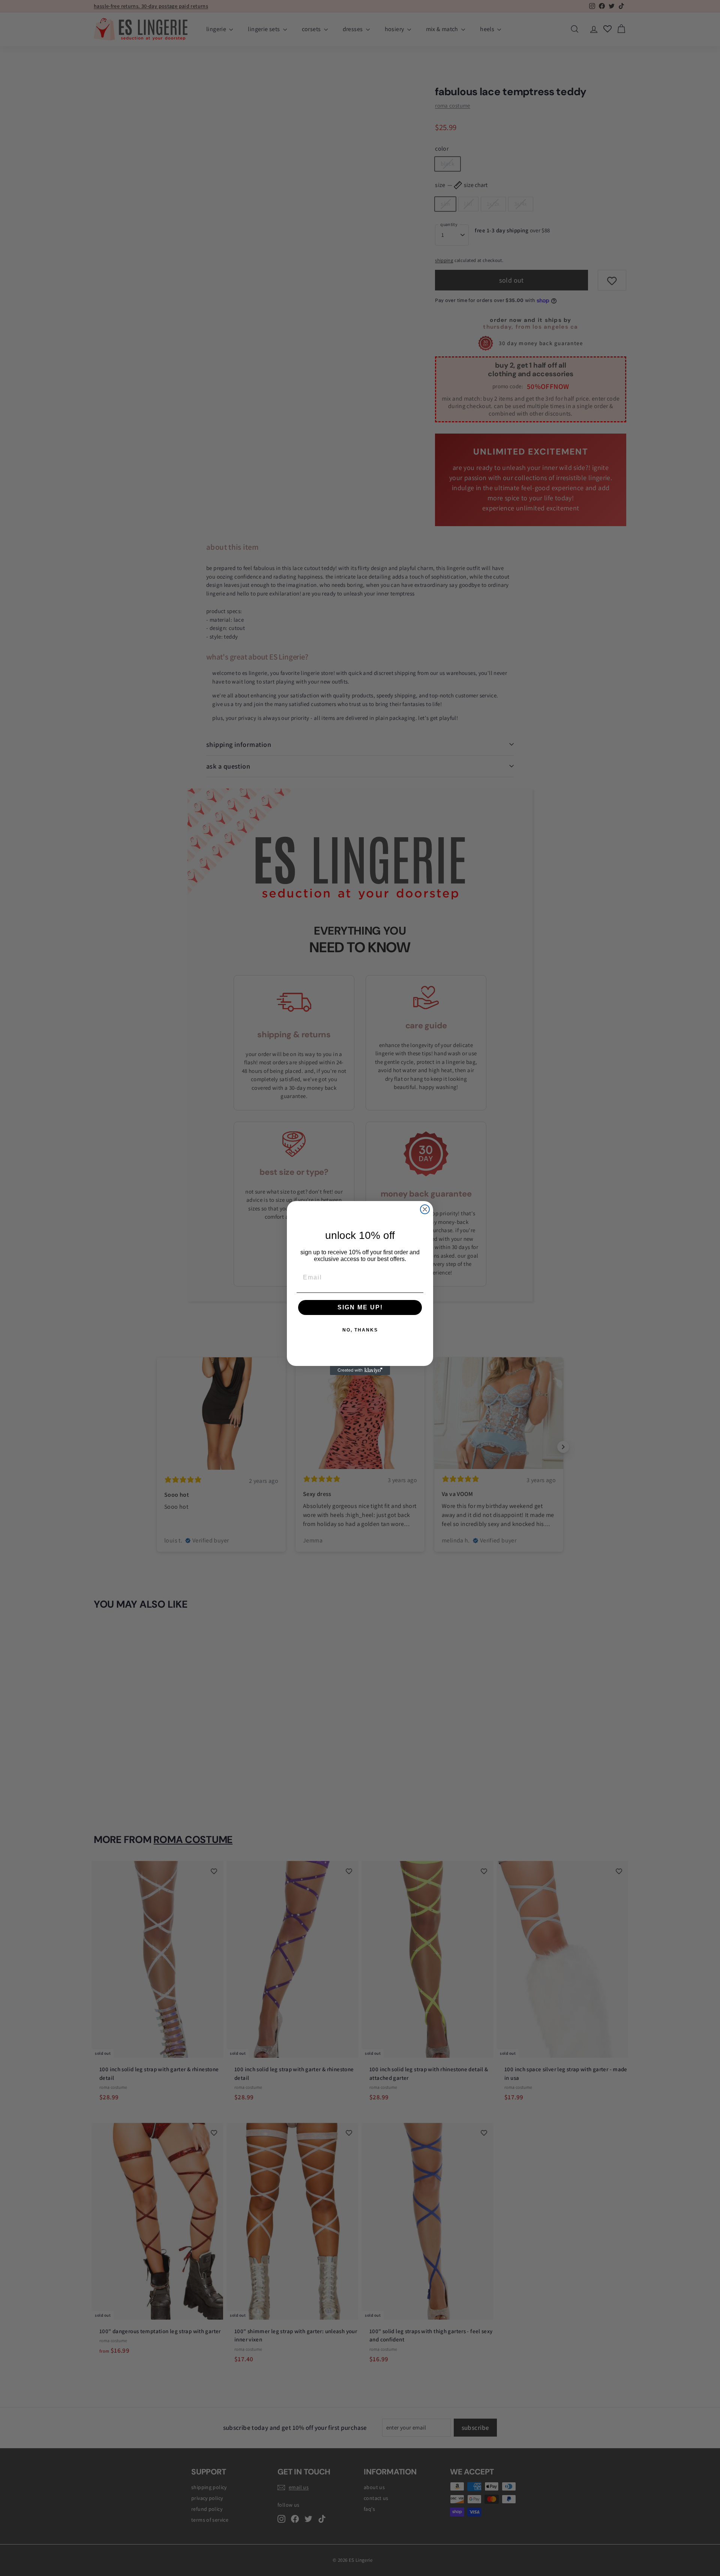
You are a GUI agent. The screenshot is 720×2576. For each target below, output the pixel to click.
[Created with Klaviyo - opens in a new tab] (360, 1370)
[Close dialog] (425, 1209)
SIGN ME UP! (360, 1307)
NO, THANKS (360, 1330)
